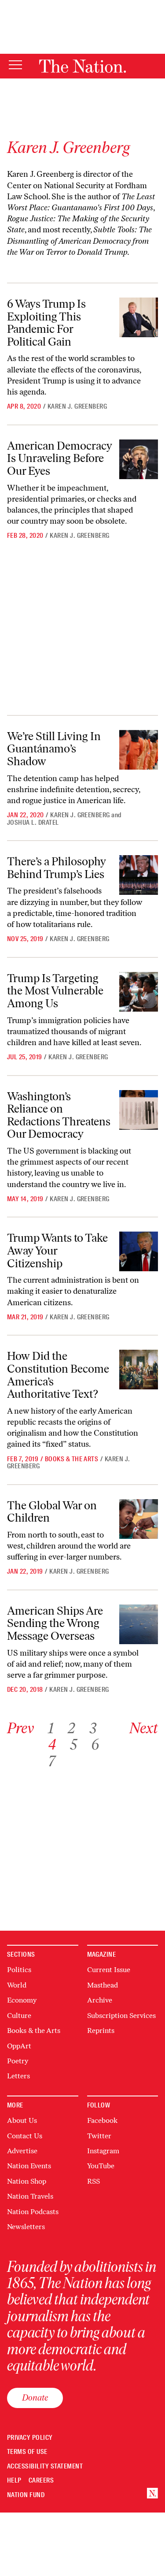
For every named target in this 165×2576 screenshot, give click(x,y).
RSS (93, 2181)
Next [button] (144, 1728)
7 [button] (51, 1761)
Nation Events (29, 2166)
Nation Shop (27, 2181)
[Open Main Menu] (15, 65)
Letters (18, 2076)
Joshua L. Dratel (33, 823)
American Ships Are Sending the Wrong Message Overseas (55, 1623)
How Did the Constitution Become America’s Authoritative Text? (58, 1375)
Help (14, 2481)
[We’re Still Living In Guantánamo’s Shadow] (139, 750)
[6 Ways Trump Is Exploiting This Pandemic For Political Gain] (139, 317)
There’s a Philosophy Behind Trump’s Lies (57, 868)
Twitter (99, 2136)
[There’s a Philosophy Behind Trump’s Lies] (139, 875)
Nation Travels (30, 2196)
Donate (35, 2397)
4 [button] (52, 1744)
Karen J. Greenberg (77, 406)
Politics (19, 1970)
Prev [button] (20, 1728)
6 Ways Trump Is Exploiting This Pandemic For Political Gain (46, 323)
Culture (19, 2016)
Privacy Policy (30, 2438)
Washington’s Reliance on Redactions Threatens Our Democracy (59, 1115)
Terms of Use (27, 2452)
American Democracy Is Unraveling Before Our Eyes (60, 458)
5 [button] (73, 1744)
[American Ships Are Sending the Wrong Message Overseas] (139, 1624)
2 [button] (71, 1728)
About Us (22, 2120)
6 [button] (95, 1744)
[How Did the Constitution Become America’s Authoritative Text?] (139, 1370)
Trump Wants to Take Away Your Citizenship (57, 1250)
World (17, 1985)
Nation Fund (26, 2495)
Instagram (103, 2151)
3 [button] (93, 1728)
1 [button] (51, 1728)
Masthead (103, 1985)
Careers (41, 2481)
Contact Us (25, 2136)
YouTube (101, 2166)
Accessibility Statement (45, 2466)
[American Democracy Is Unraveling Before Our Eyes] (139, 459)
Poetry (18, 2061)
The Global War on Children (52, 1512)
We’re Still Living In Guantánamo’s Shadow (54, 749)
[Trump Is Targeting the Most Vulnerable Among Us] (139, 992)
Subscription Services (121, 2016)
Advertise (22, 2151)
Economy (22, 2000)
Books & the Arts (72, 1459)
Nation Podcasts (33, 2212)
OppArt (19, 2046)
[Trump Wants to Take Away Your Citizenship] (139, 1251)
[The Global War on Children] (139, 1519)
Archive (100, 2000)
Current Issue (109, 1970)
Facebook (102, 2120)
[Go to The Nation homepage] (82, 66)
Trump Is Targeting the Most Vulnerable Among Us (55, 991)
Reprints (101, 2031)
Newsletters (26, 2227)
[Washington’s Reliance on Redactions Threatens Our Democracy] (139, 1110)
